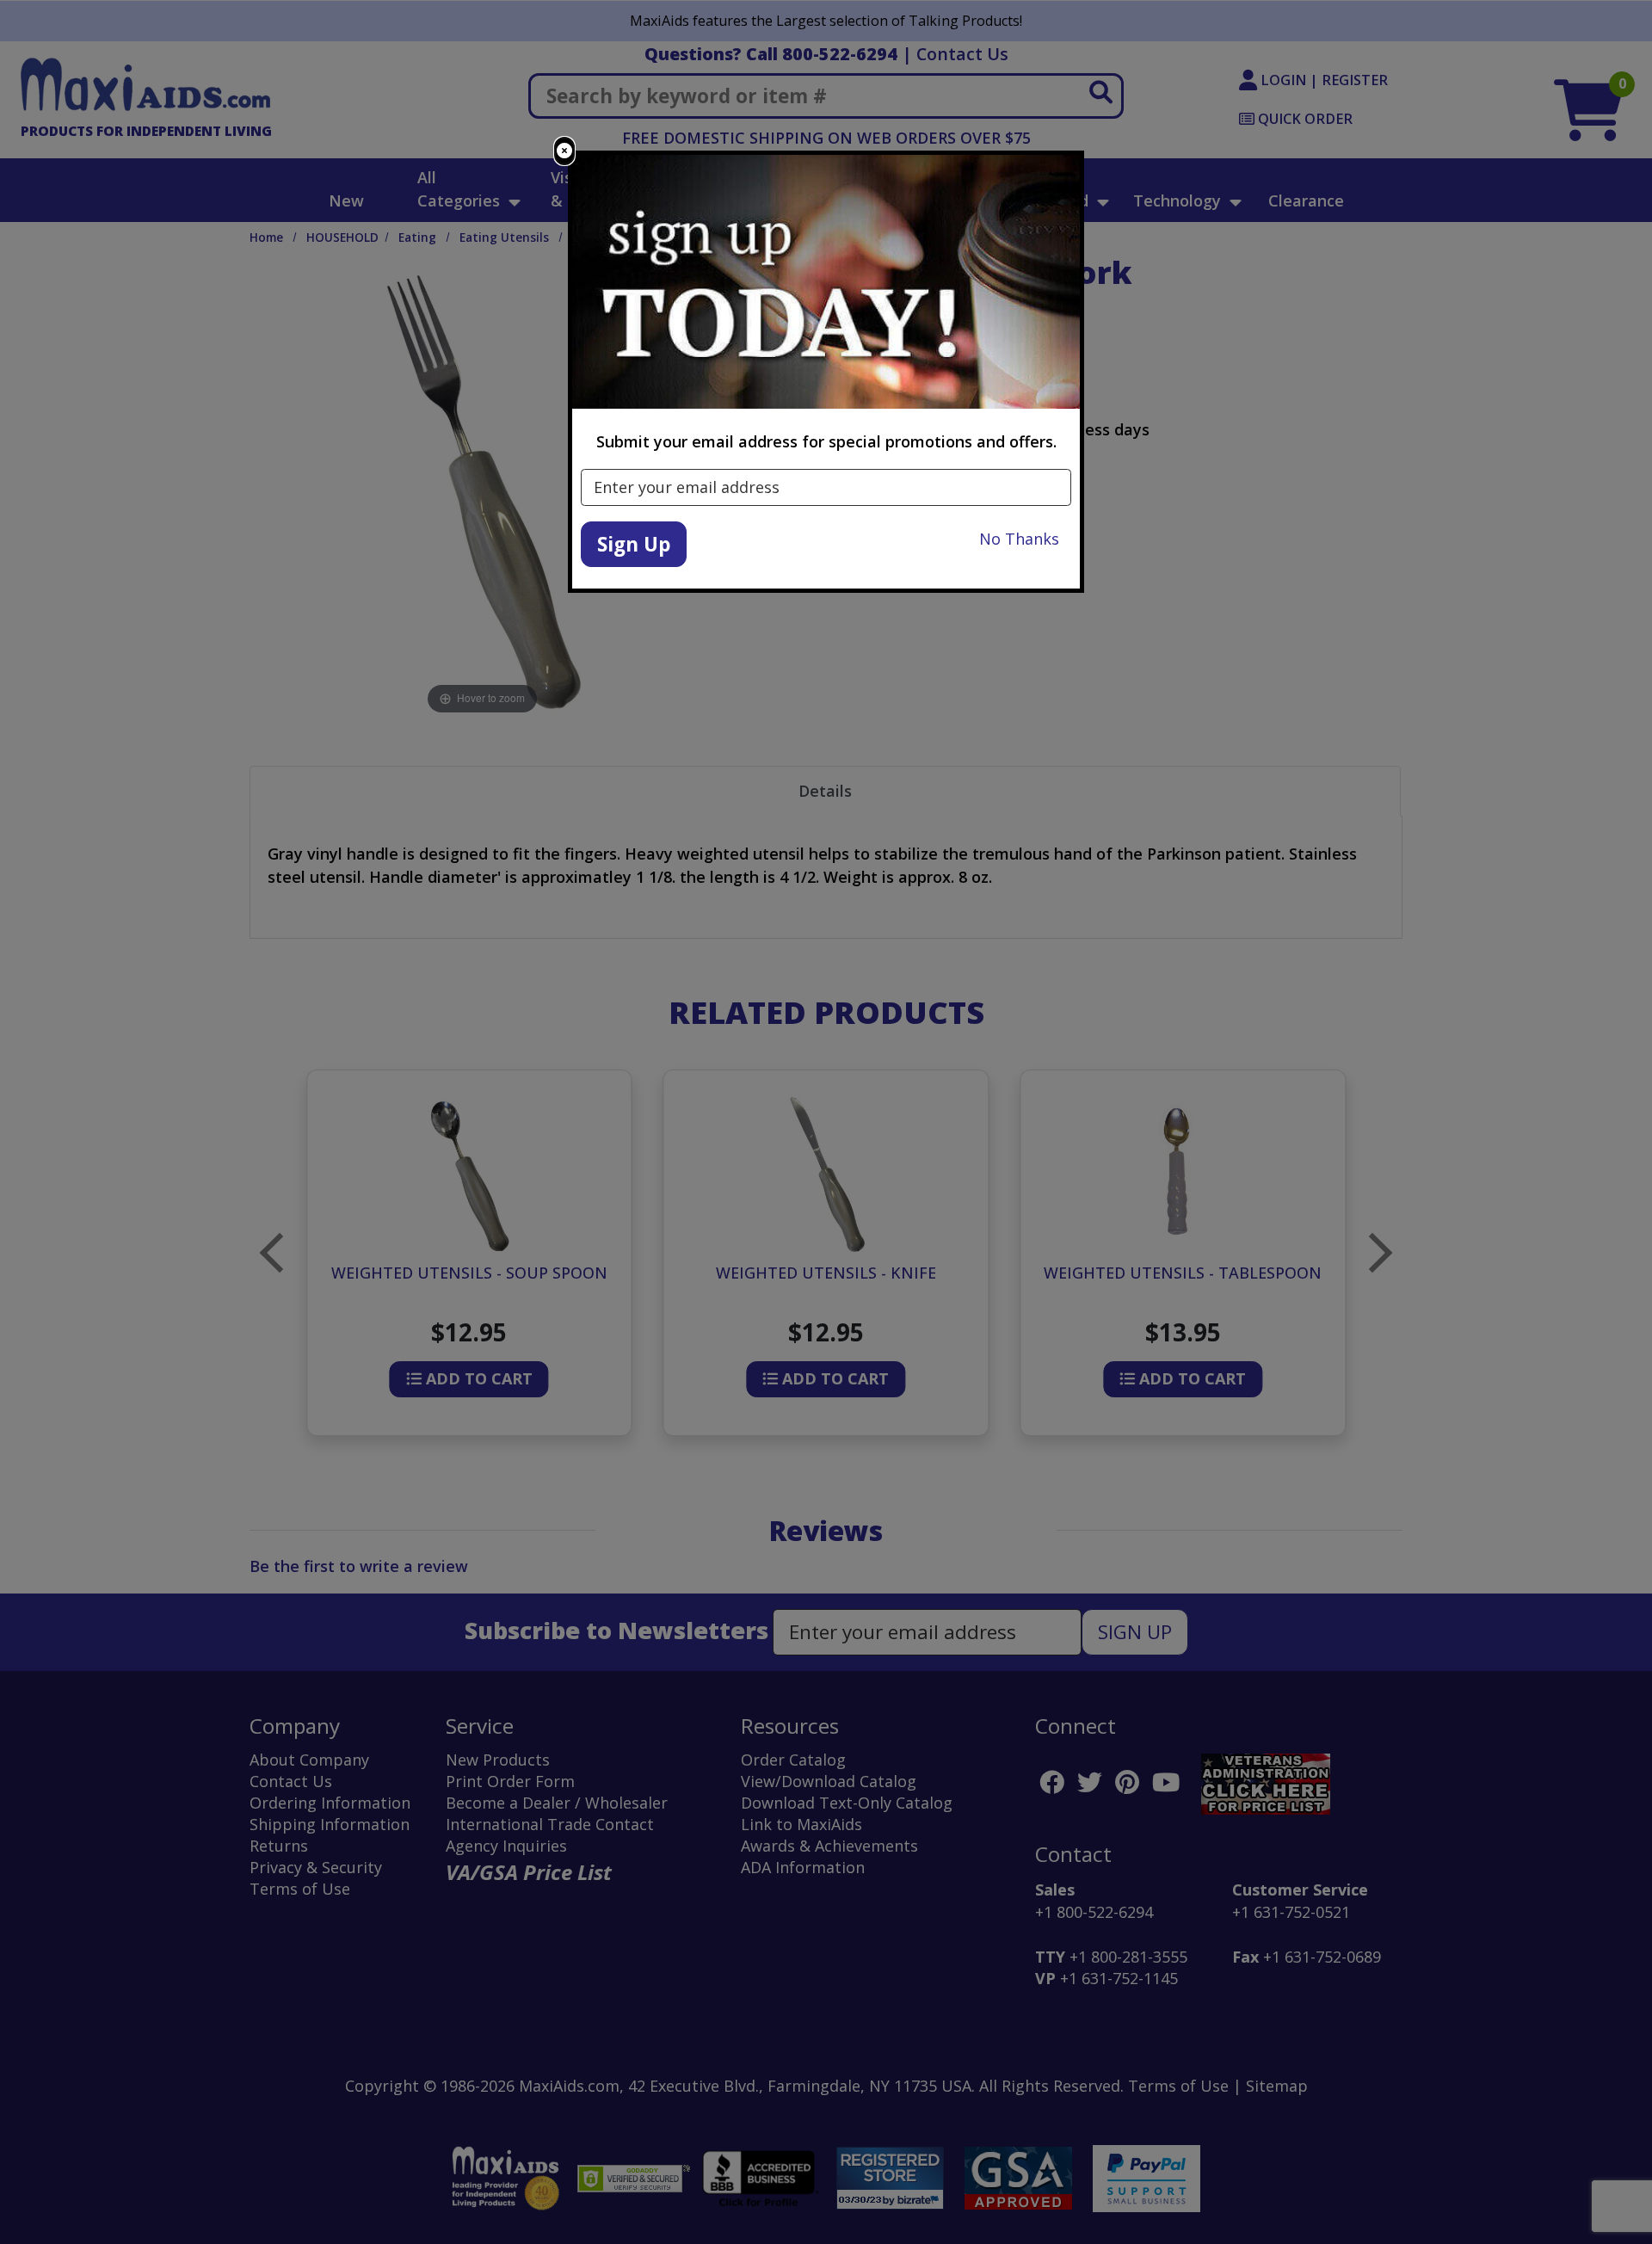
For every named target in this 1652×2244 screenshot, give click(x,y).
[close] (564, 151)
